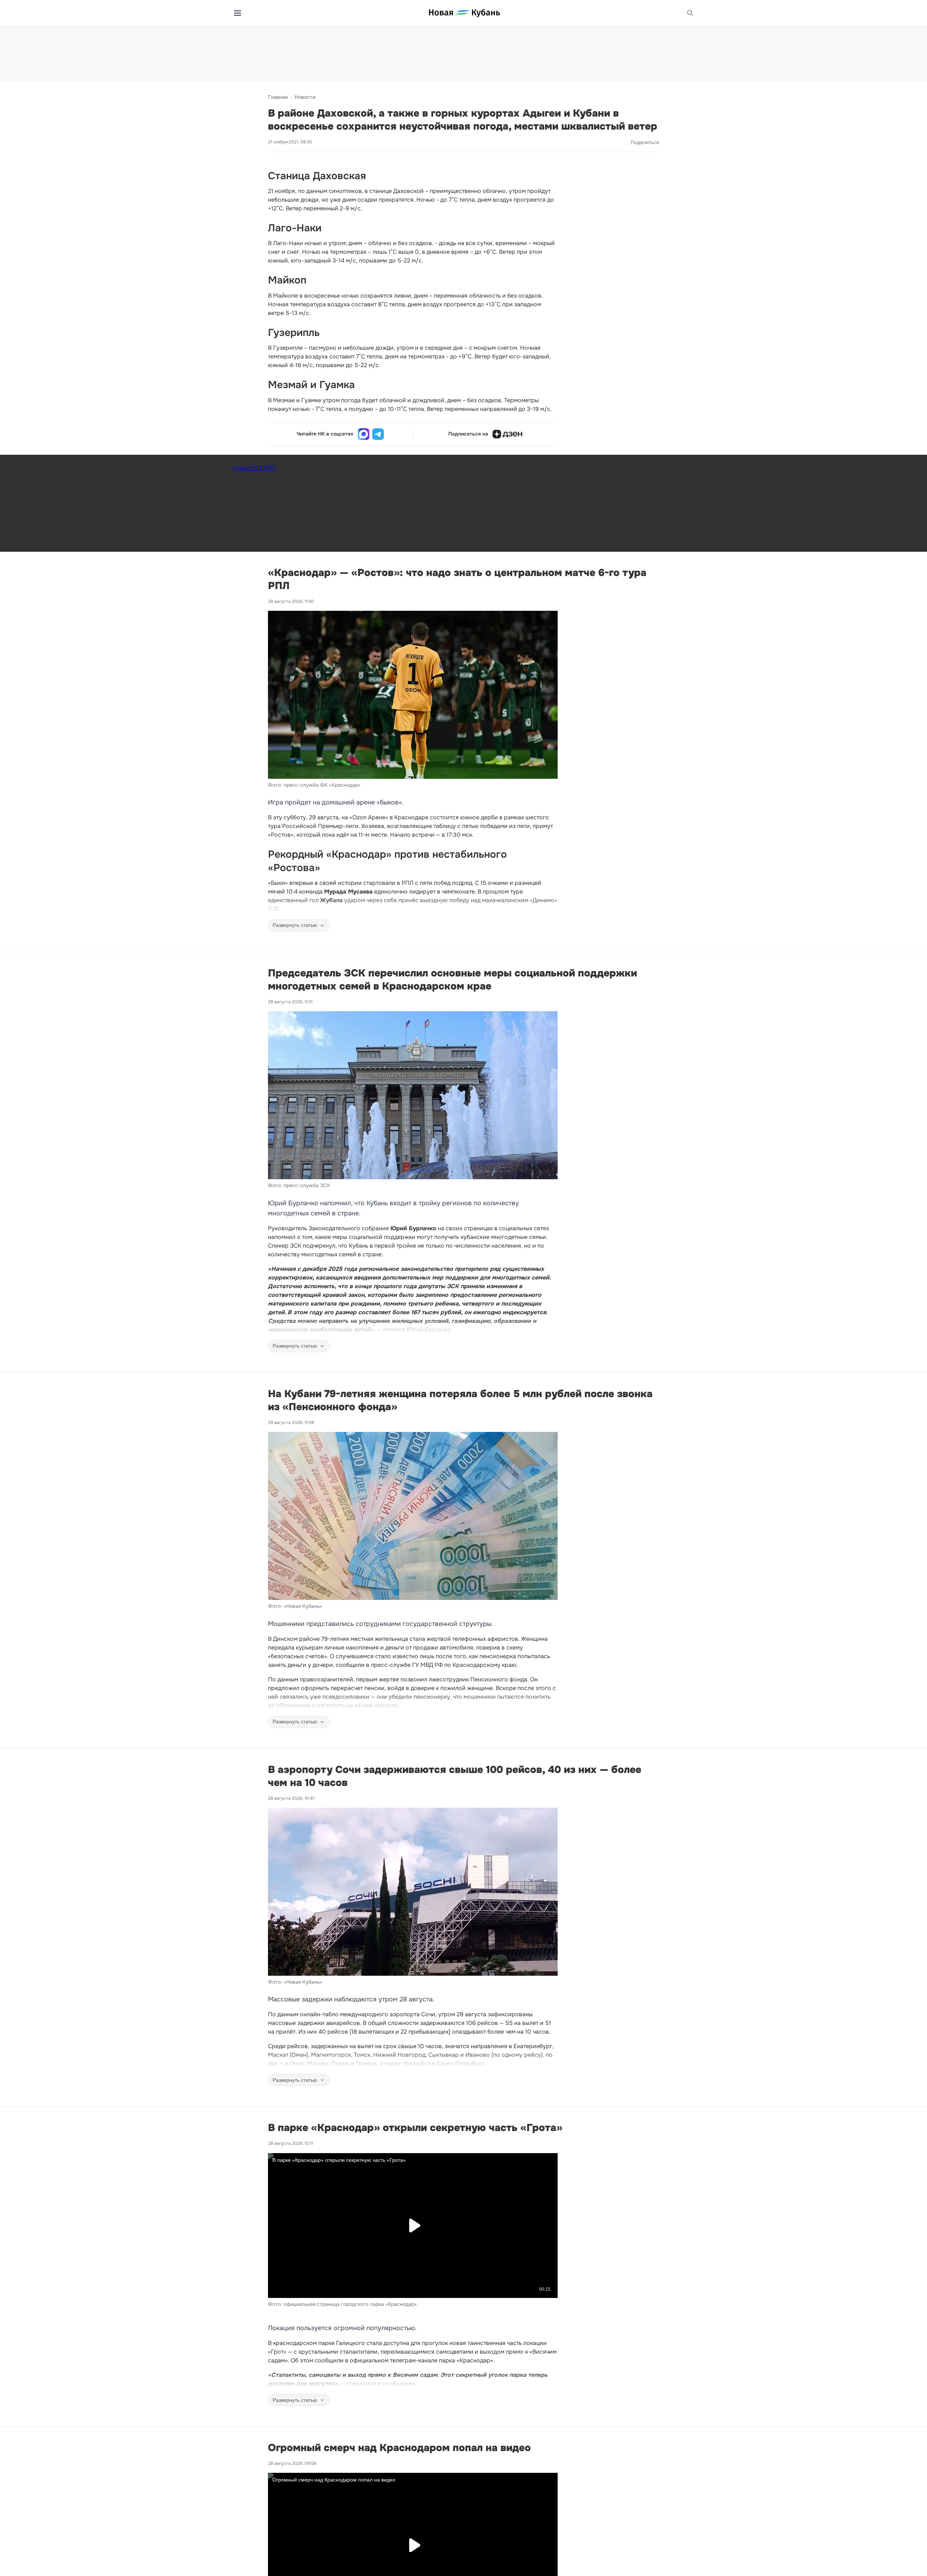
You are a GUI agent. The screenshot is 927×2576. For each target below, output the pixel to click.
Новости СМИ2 (254, 468)
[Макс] (364, 434)
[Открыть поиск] (690, 13)
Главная (278, 97)
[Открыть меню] (238, 13)
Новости (305, 97)
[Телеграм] (378, 434)
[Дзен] (507, 434)
